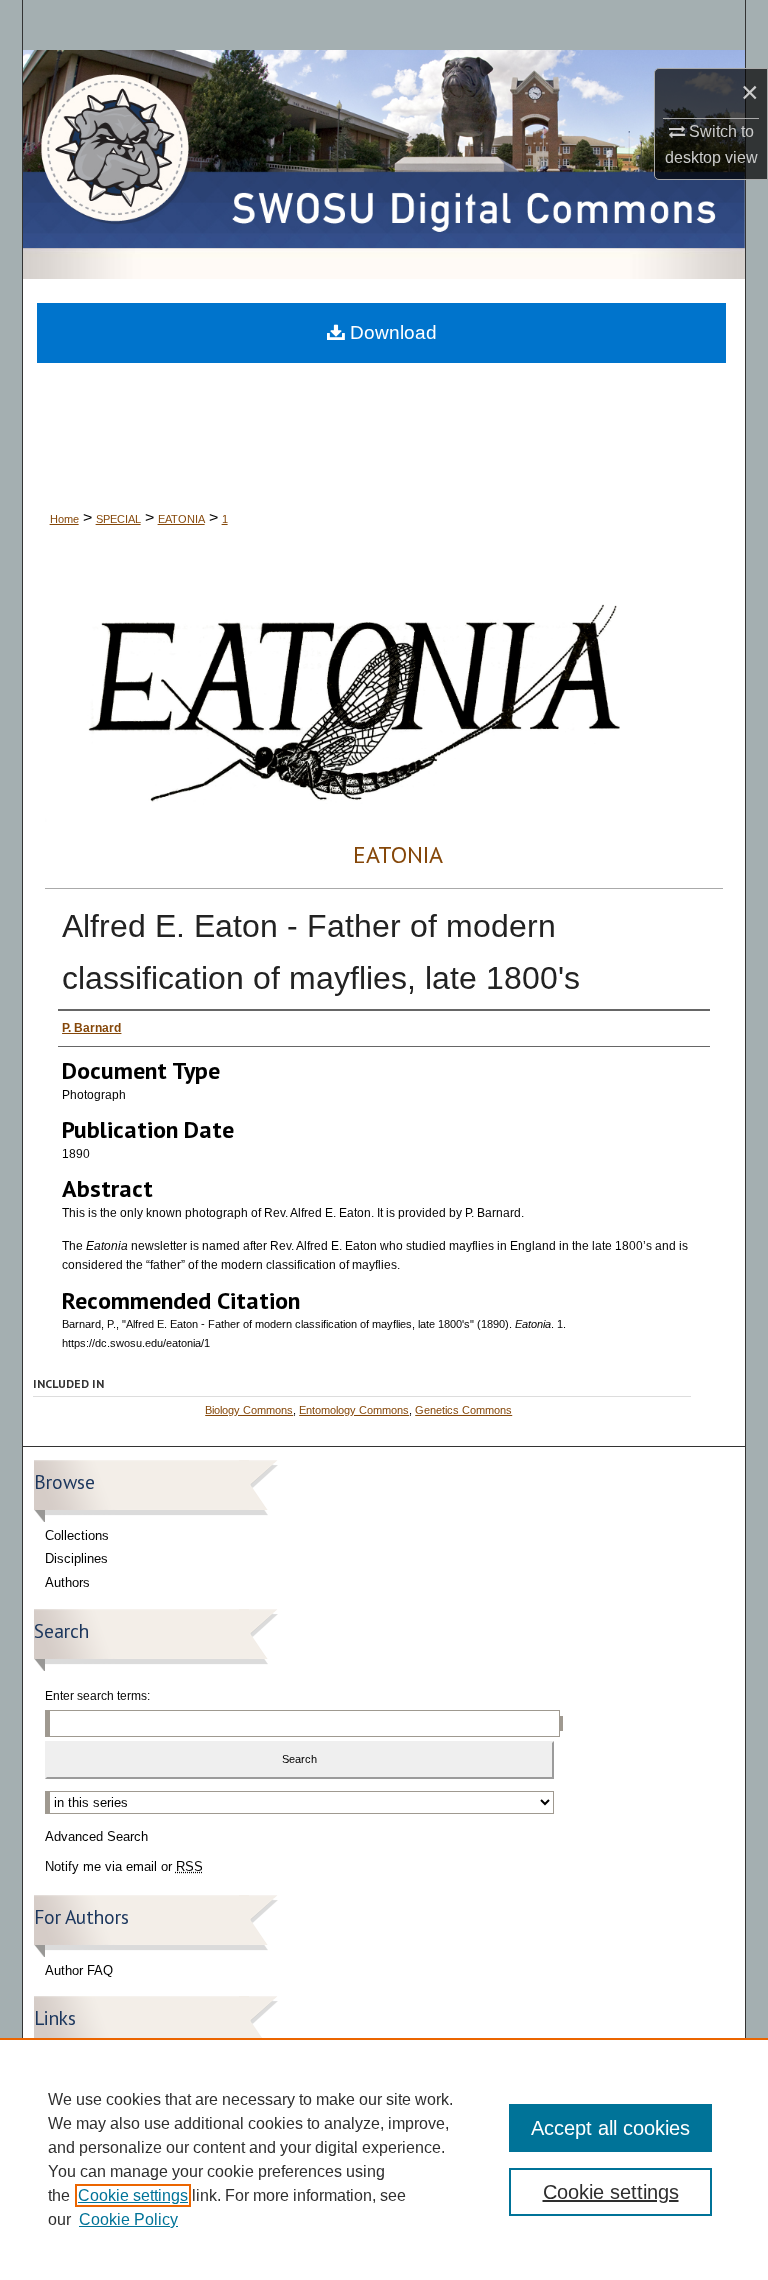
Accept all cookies (610, 2128)
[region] (384, 2159)
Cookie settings (133, 2195)
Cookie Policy (128, 2219)
